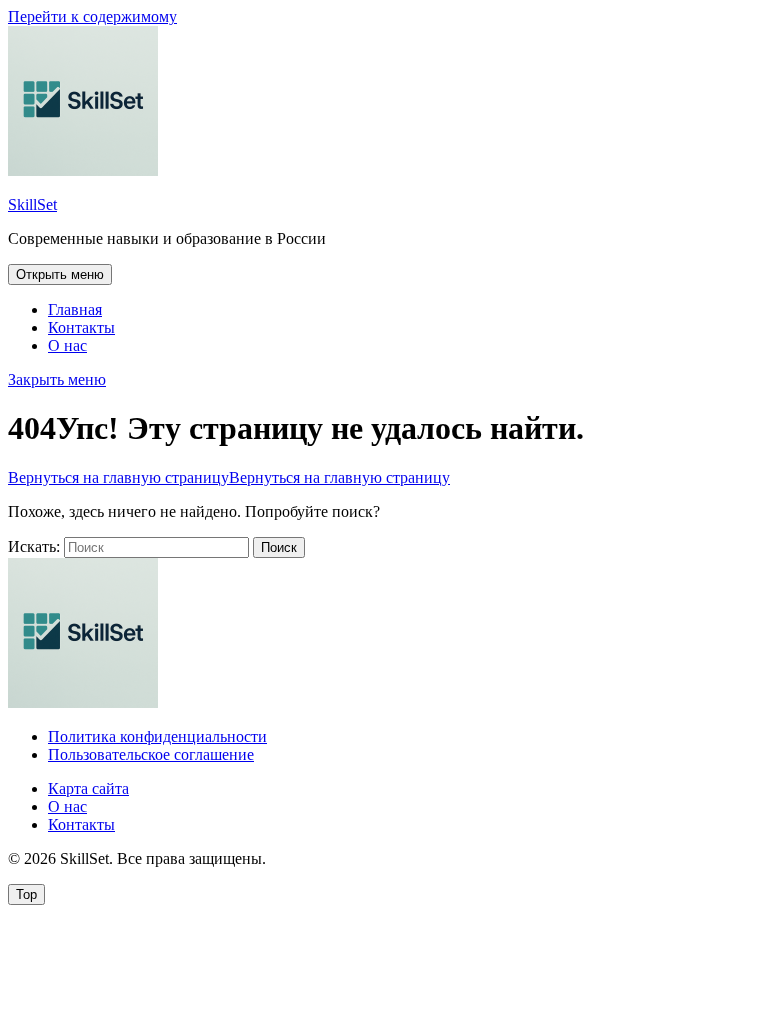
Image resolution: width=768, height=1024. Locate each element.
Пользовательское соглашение (151, 754)
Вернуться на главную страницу (229, 477)
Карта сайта (88, 788)
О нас (67, 345)
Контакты (81, 327)
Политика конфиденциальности (157, 736)
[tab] (60, 274)
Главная (75, 309)
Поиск (279, 547)
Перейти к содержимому (92, 16)
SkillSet (32, 204)
